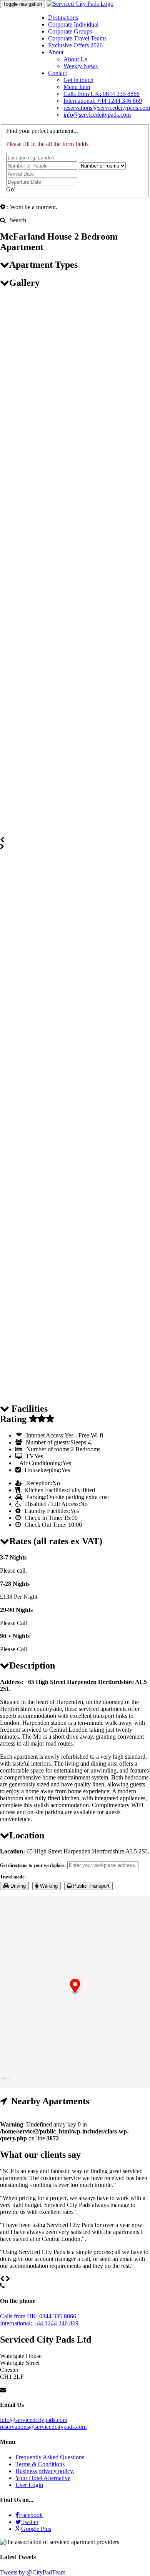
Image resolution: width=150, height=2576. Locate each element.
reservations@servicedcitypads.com (107, 108)
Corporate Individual (73, 24)
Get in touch (78, 80)
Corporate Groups (70, 31)
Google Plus (36, 2529)
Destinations (63, 18)
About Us (75, 59)
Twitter (30, 2522)
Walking (48, 1886)
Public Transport (91, 1886)
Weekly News (81, 66)
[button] (75, 1987)
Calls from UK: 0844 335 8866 (102, 94)
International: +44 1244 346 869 (103, 101)
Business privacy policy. (45, 2471)
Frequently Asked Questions (50, 2457)
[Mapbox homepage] (7, 2082)
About (56, 52)
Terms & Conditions (40, 2464)
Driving (17, 1886)
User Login (29, 2485)
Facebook (31, 2515)
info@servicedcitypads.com (97, 115)
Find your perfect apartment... (42, 131)
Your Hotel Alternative (43, 2478)
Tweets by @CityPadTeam (33, 2572)
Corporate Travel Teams (77, 38)
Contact (57, 73)
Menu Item (77, 87)
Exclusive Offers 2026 (75, 45)
